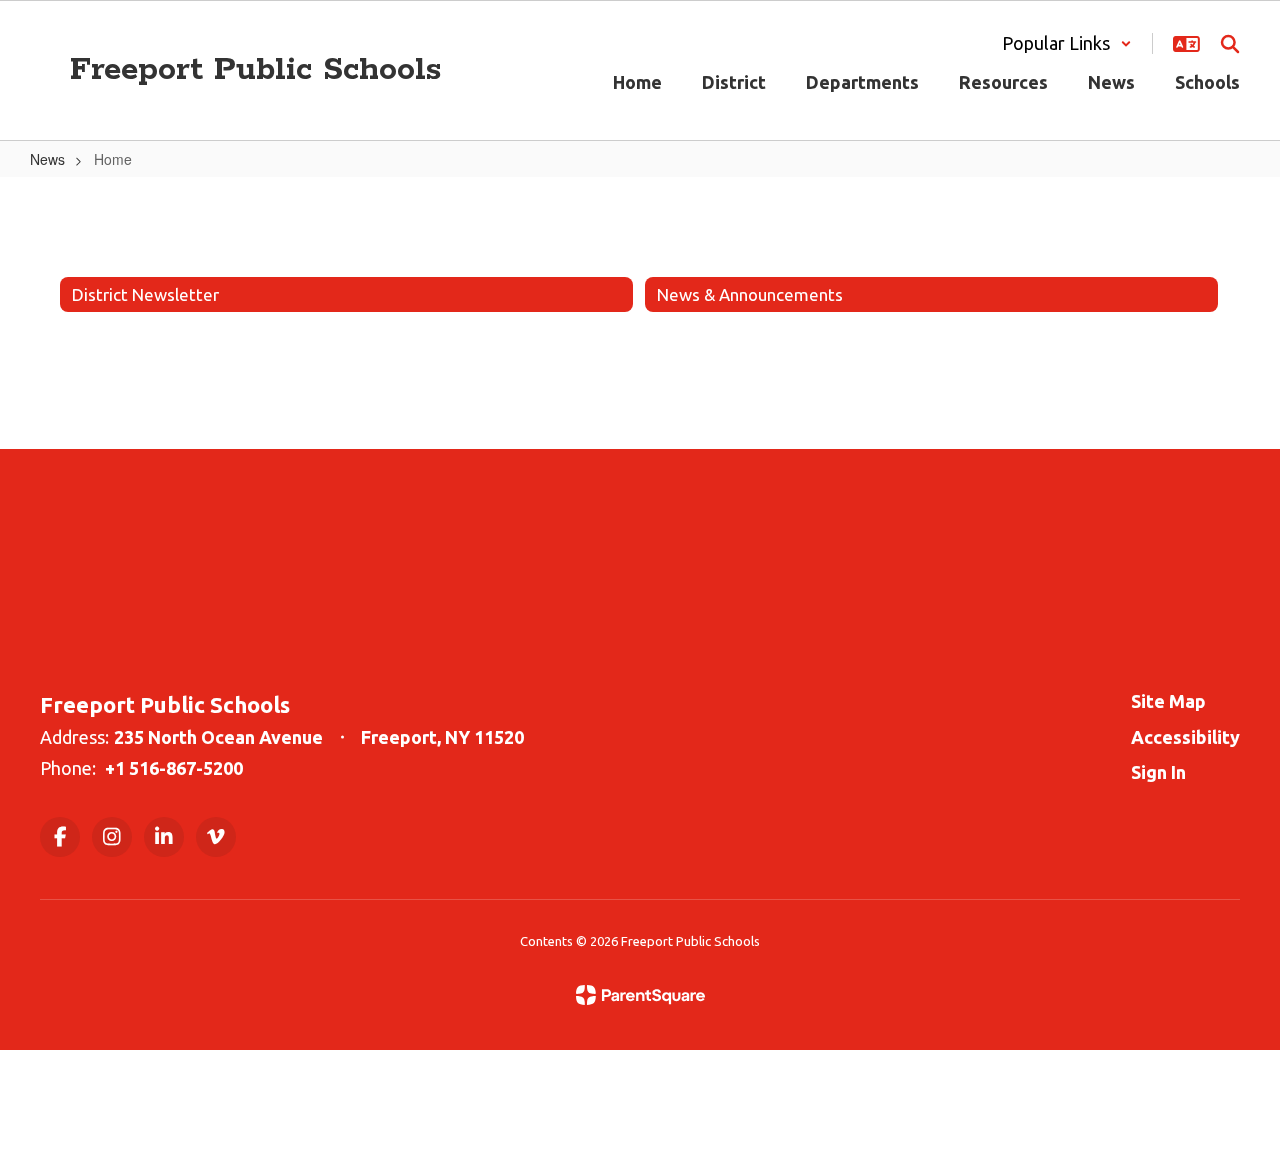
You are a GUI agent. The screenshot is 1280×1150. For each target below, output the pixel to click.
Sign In (1158, 772)
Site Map (1168, 701)
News (47, 159)
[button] (1067, 43)
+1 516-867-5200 (174, 768)
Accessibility (1185, 737)
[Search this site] (1230, 44)
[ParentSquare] (640, 995)
